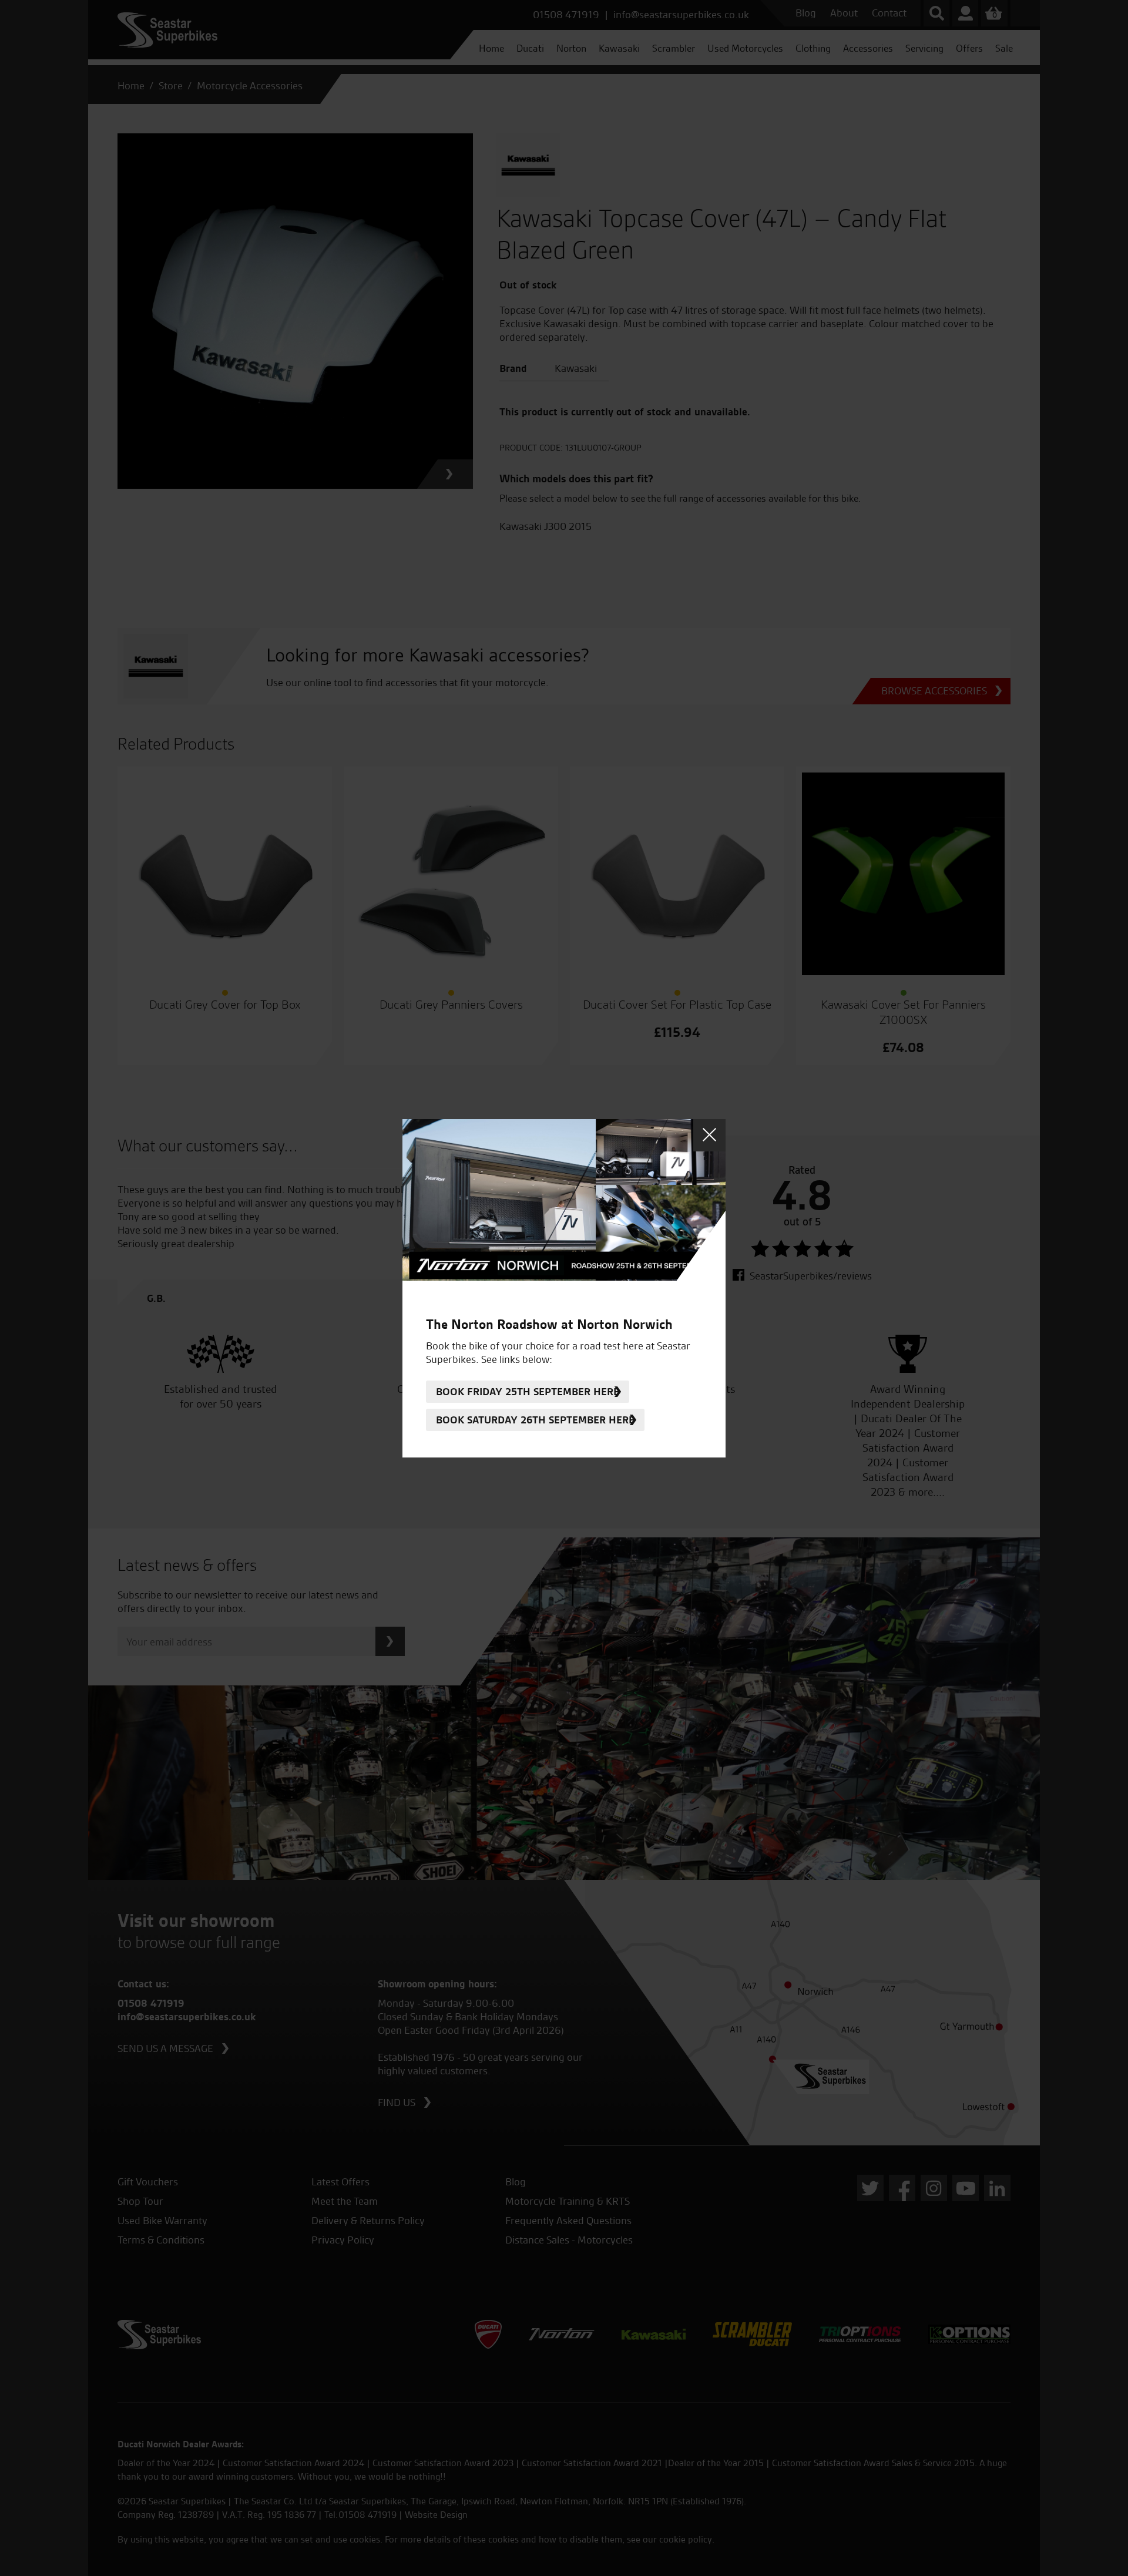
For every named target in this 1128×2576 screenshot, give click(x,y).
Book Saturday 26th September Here (535, 1420)
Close (709, 1135)
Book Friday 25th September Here (528, 1391)
